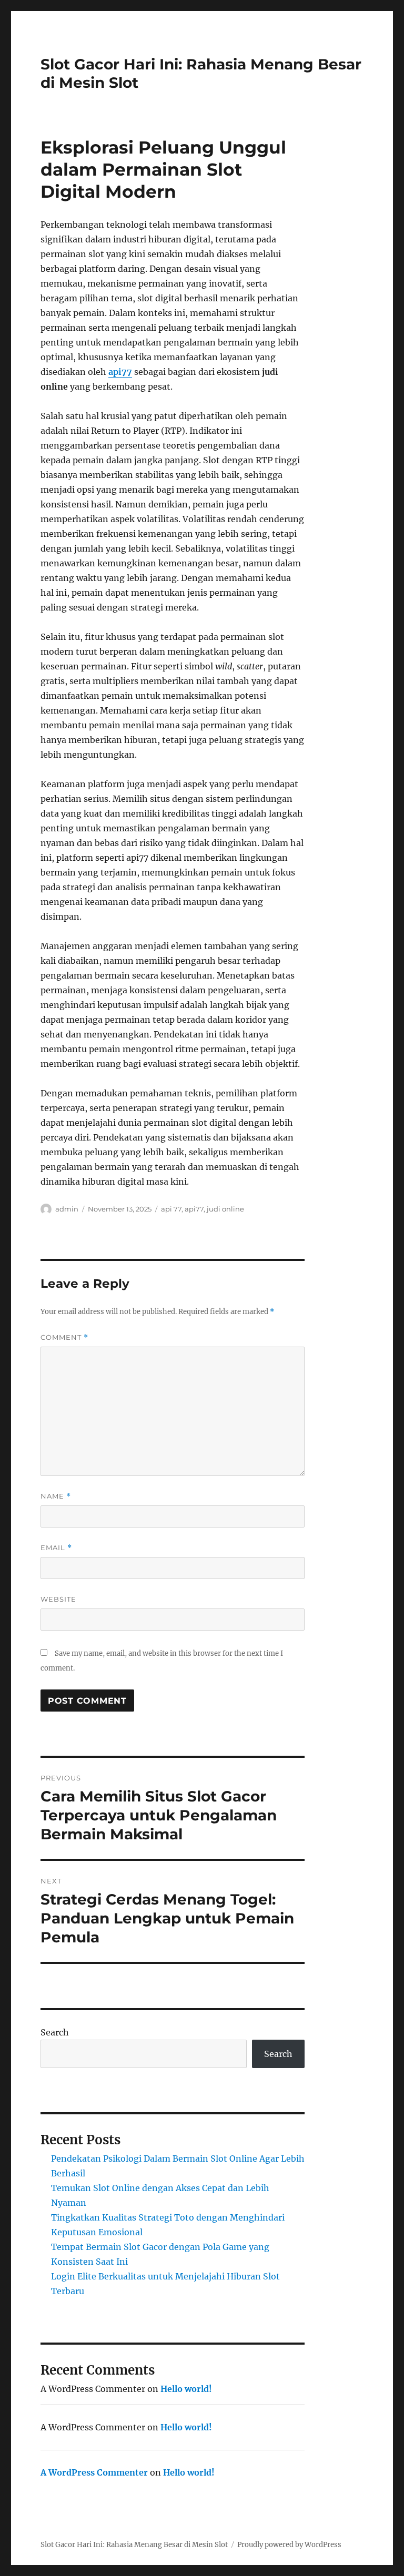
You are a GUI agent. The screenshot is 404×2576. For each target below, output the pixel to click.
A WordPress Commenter (94, 2472)
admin (67, 1209)
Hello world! (186, 2389)
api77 (120, 372)
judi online (225, 1209)
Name (56, 1496)
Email (56, 1548)
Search (55, 2032)
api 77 (171, 1209)
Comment (64, 1337)
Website (58, 1599)
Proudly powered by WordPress (289, 2545)
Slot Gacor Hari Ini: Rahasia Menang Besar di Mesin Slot (134, 2545)
